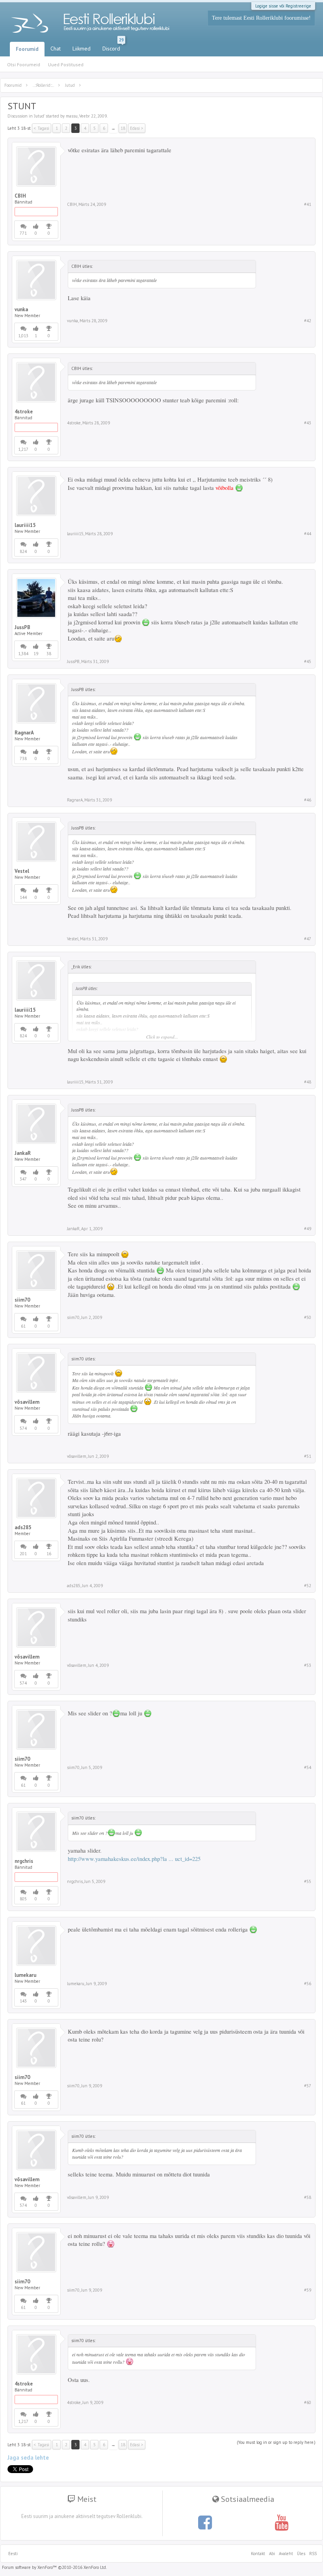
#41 (308, 204)
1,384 (23, 654)
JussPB (22, 628)
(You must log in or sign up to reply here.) (276, 2442)
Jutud (39, 116)
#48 (308, 1082)
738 (23, 758)
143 (23, 2001)
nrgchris (24, 1861)
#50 (308, 1317)
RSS (312, 2554)
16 (49, 1554)
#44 (308, 534)
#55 (308, 1881)
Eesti (13, 2554)
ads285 (23, 1528)
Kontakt (258, 2554)
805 (23, 1899)
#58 (308, 2197)
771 (23, 233)
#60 (308, 2402)
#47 (308, 939)
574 (23, 1428)
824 (23, 551)
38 (49, 654)
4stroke (24, 412)
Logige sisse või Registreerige (283, 6)
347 (23, 1179)
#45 (308, 661)
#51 (308, 1456)
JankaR (23, 1153)
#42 (308, 321)
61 (23, 1326)
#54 (308, 1767)
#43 (308, 423)
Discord (113, 47)
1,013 (23, 336)
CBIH (20, 196)
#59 (308, 2290)
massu (72, 116)
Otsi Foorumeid (24, 64)
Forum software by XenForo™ (54, 2567)
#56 (308, 1984)
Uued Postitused (66, 64)
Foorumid (27, 49)
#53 (308, 1665)
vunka (21, 310)
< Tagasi (42, 128)
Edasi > (137, 128)
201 (23, 1554)
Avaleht (286, 2554)
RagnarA (24, 733)
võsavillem (27, 1402)
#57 (308, 2086)
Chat (56, 49)
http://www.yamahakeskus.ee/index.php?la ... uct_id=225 (134, 1859)
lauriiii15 (25, 525)
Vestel (22, 871)
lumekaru (25, 1975)
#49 (308, 1229)
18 (123, 128)
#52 (308, 1586)
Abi (272, 2554)
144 (23, 897)
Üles (301, 2554)
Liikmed (82, 49)
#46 (308, 800)
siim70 (22, 1300)
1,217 (23, 449)
